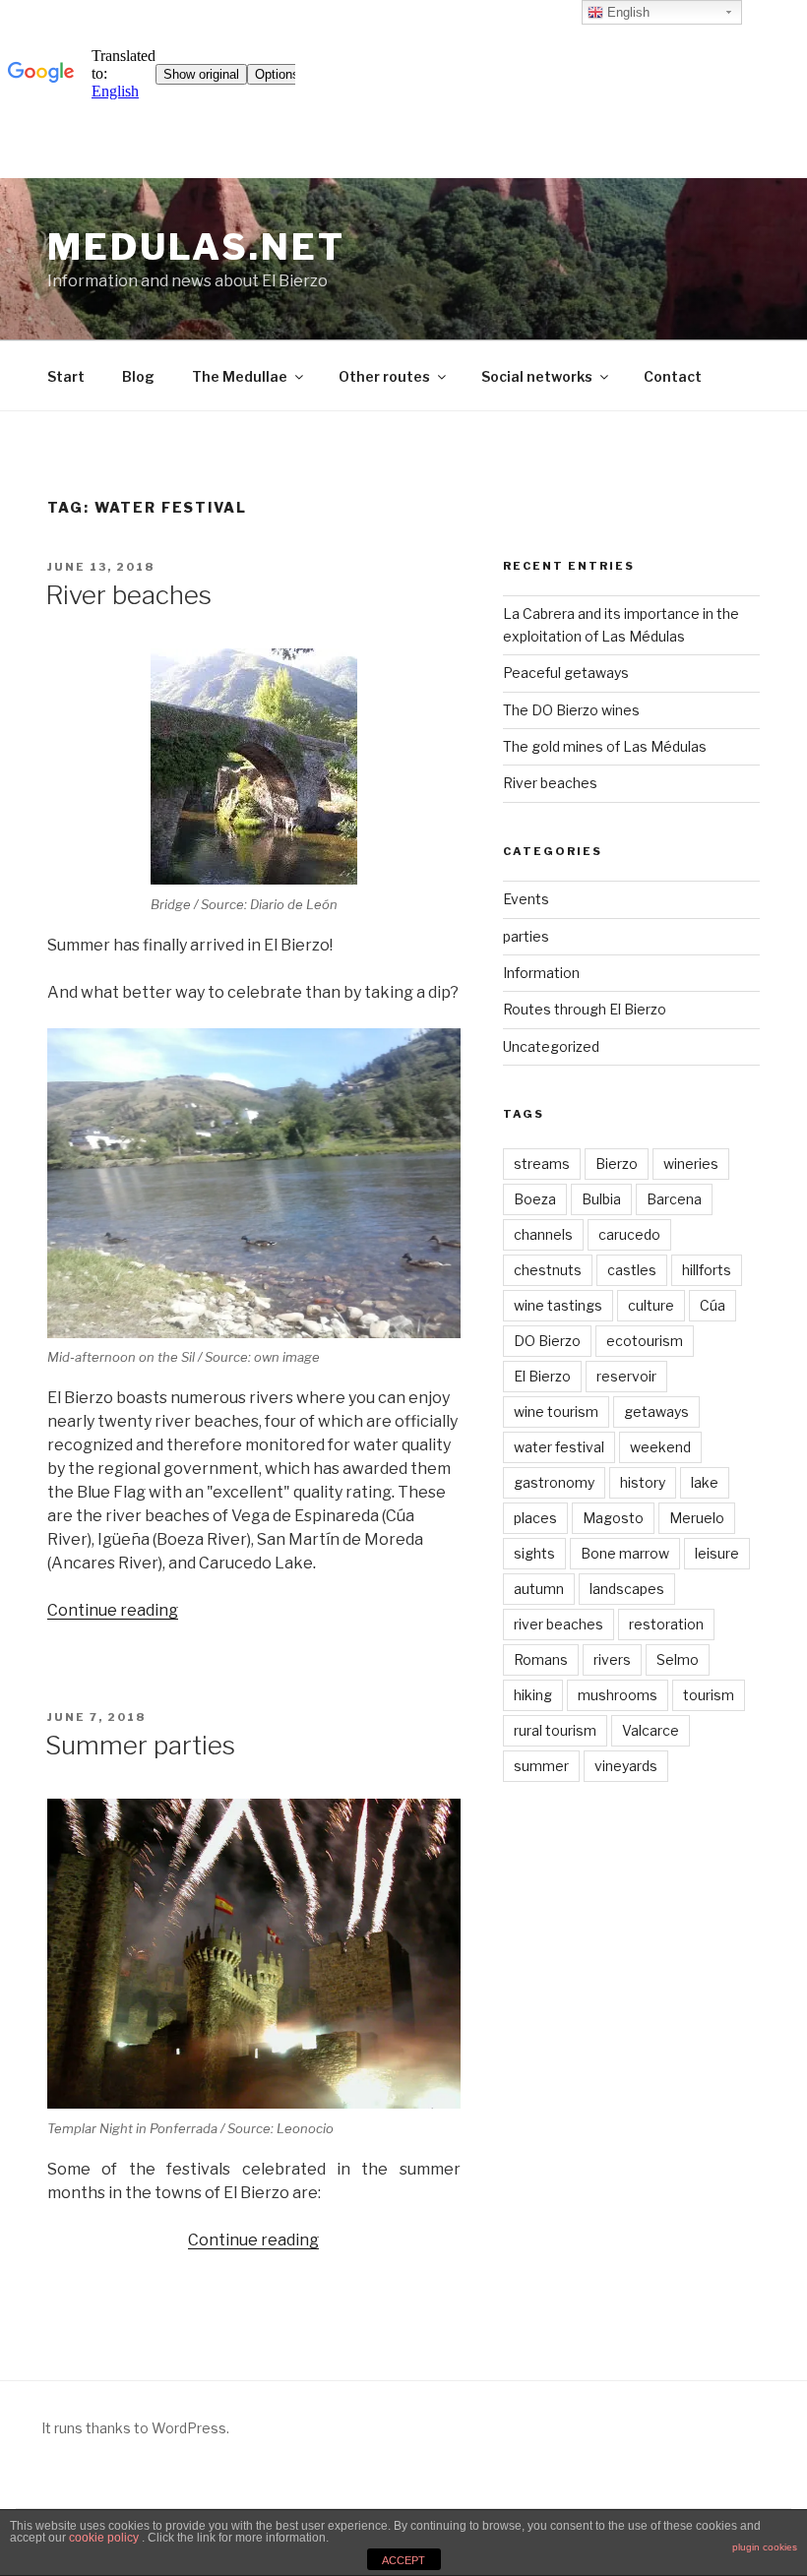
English (626, 12)
